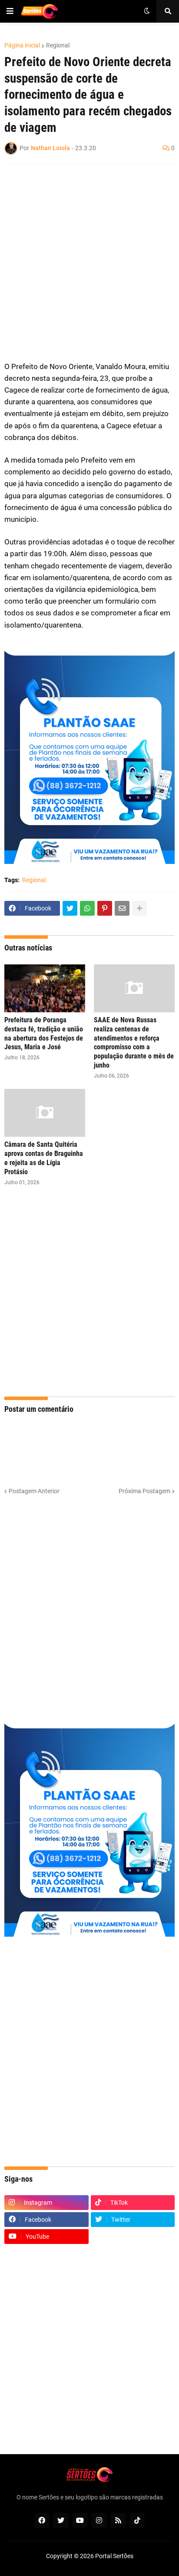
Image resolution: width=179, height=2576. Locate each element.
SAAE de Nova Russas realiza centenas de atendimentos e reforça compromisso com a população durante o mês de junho (134, 1043)
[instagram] (99, 2520)
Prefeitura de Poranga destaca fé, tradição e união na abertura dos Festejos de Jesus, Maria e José (44, 1033)
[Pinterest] (105, 908)
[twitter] (61, 2520)
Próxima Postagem (144, 1491)
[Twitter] (70, 908)
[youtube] (80, 2520)
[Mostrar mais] (139, 908)
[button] (10, 11)
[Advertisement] (89, 262)
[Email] (122, 908)
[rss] (118, 2520)
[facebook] (42, 2520)
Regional (58, 45)
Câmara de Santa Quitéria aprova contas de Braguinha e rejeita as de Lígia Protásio (44, 1158)
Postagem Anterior (34, 1491)
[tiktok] (137, 2520)
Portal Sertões (114, 2556)
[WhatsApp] (87, 908)
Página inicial (22, 45)
